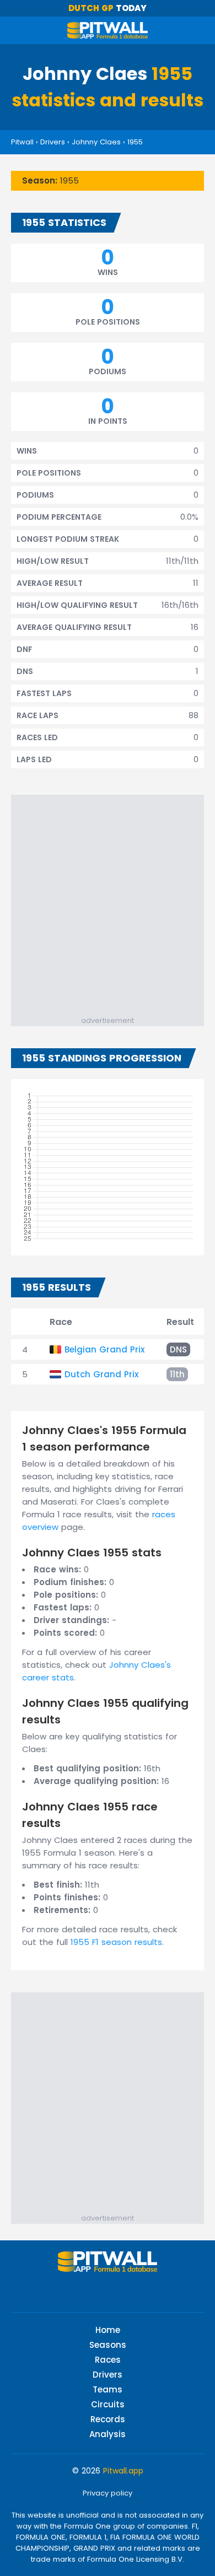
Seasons (108, 2345)
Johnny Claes (96, 142)
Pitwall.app (123, 2471)
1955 (135, 142)
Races (108, 2360)
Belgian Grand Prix (104, 1349)
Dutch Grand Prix (101, 1374)
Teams (108, 2389)
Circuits (108, 2404)
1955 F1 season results (116, 1942)
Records (108, 2419)
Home (108, 2330)
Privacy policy (108, 2493)
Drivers (53, 142)
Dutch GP (91, 8)
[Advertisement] (108, 902)
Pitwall (22, 142)
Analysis (108, 2434)
